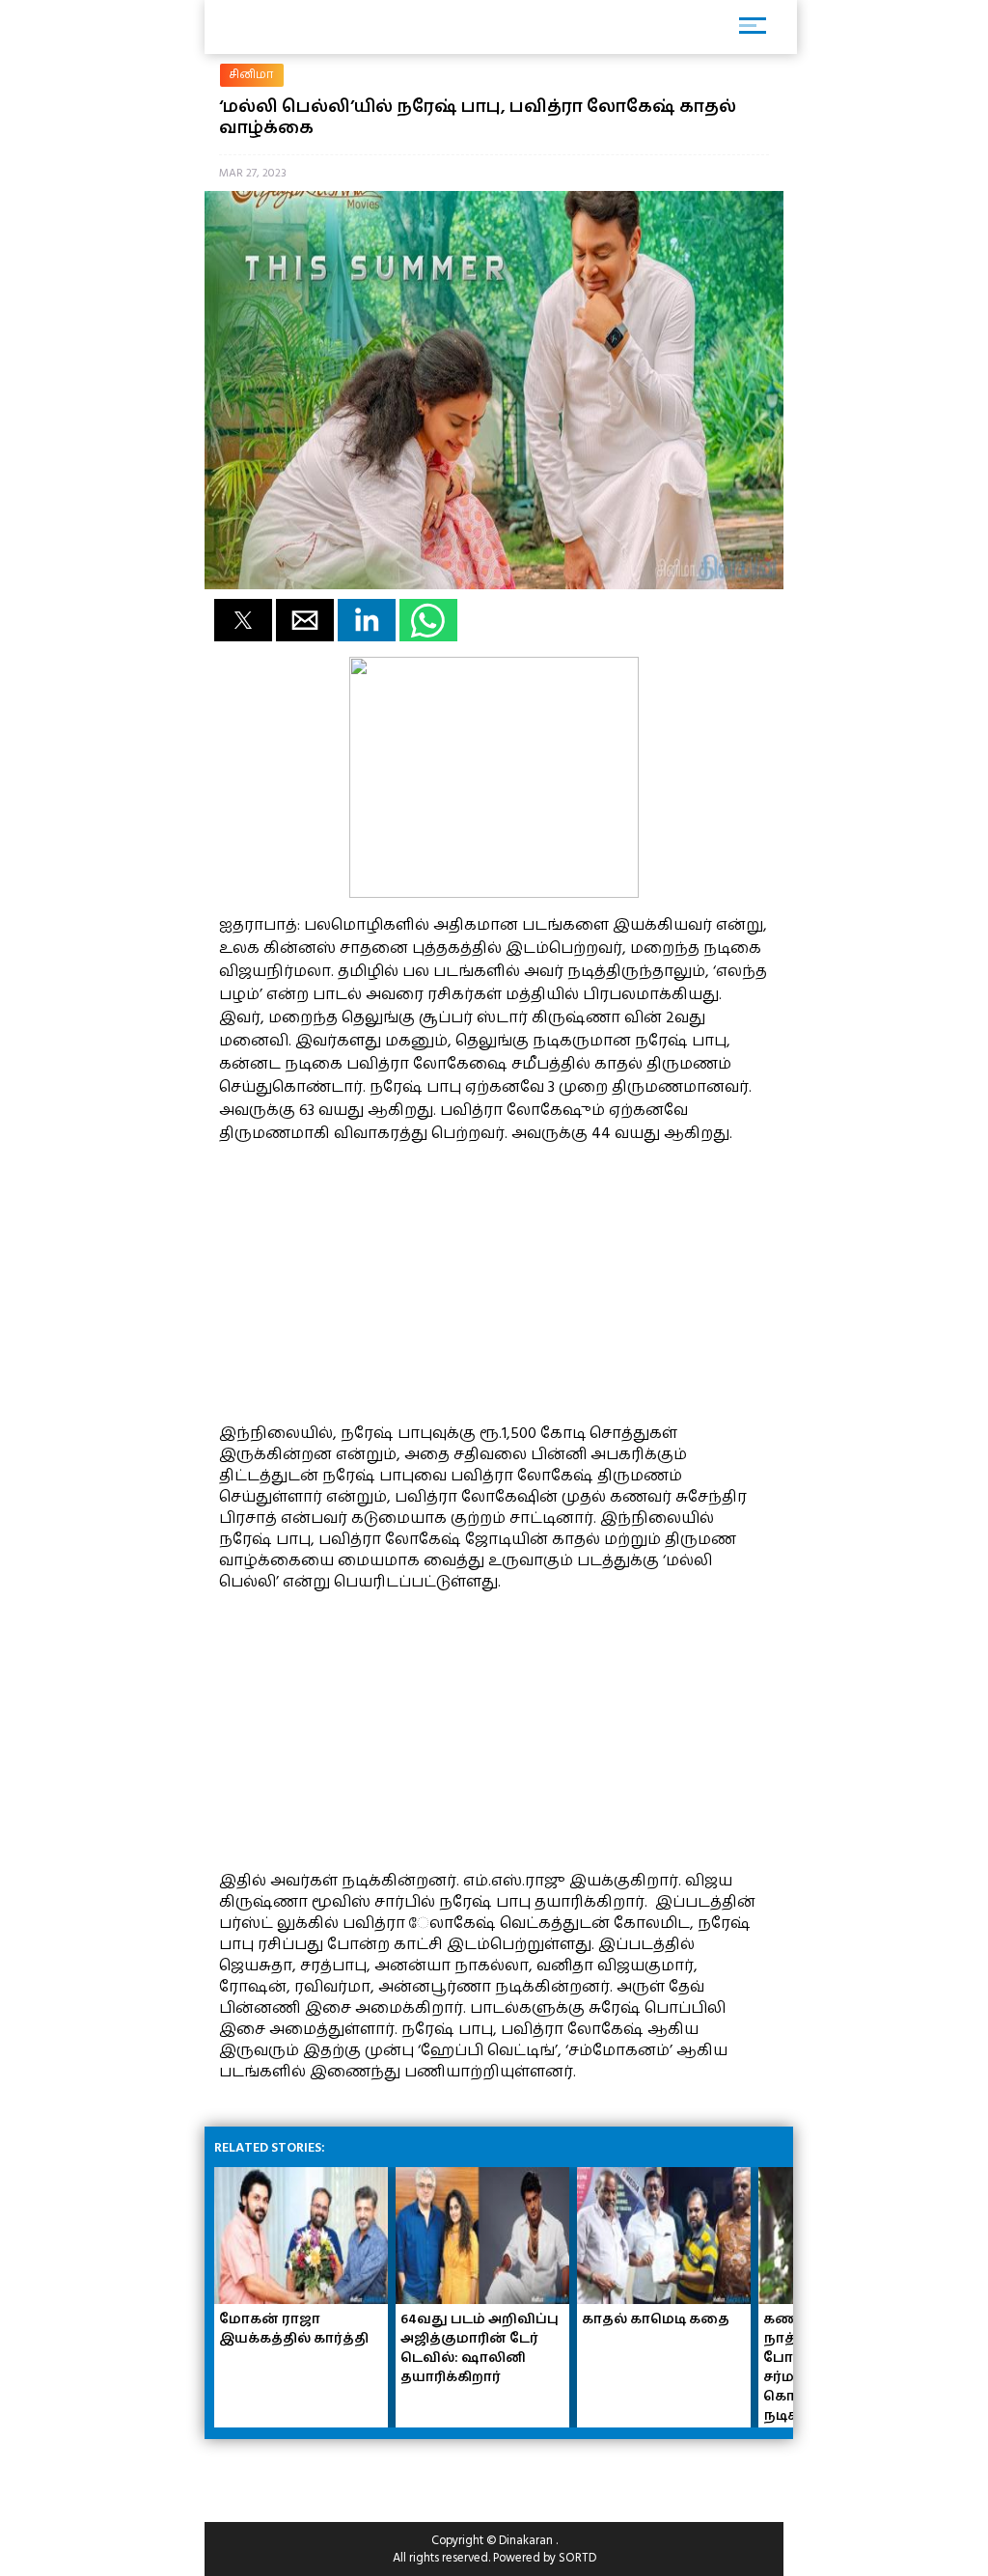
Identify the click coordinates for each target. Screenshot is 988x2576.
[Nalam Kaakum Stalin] (494, 893)
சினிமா (252, 75)
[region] (364, 1281)
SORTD (577, 2558)
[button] (243, 620)
